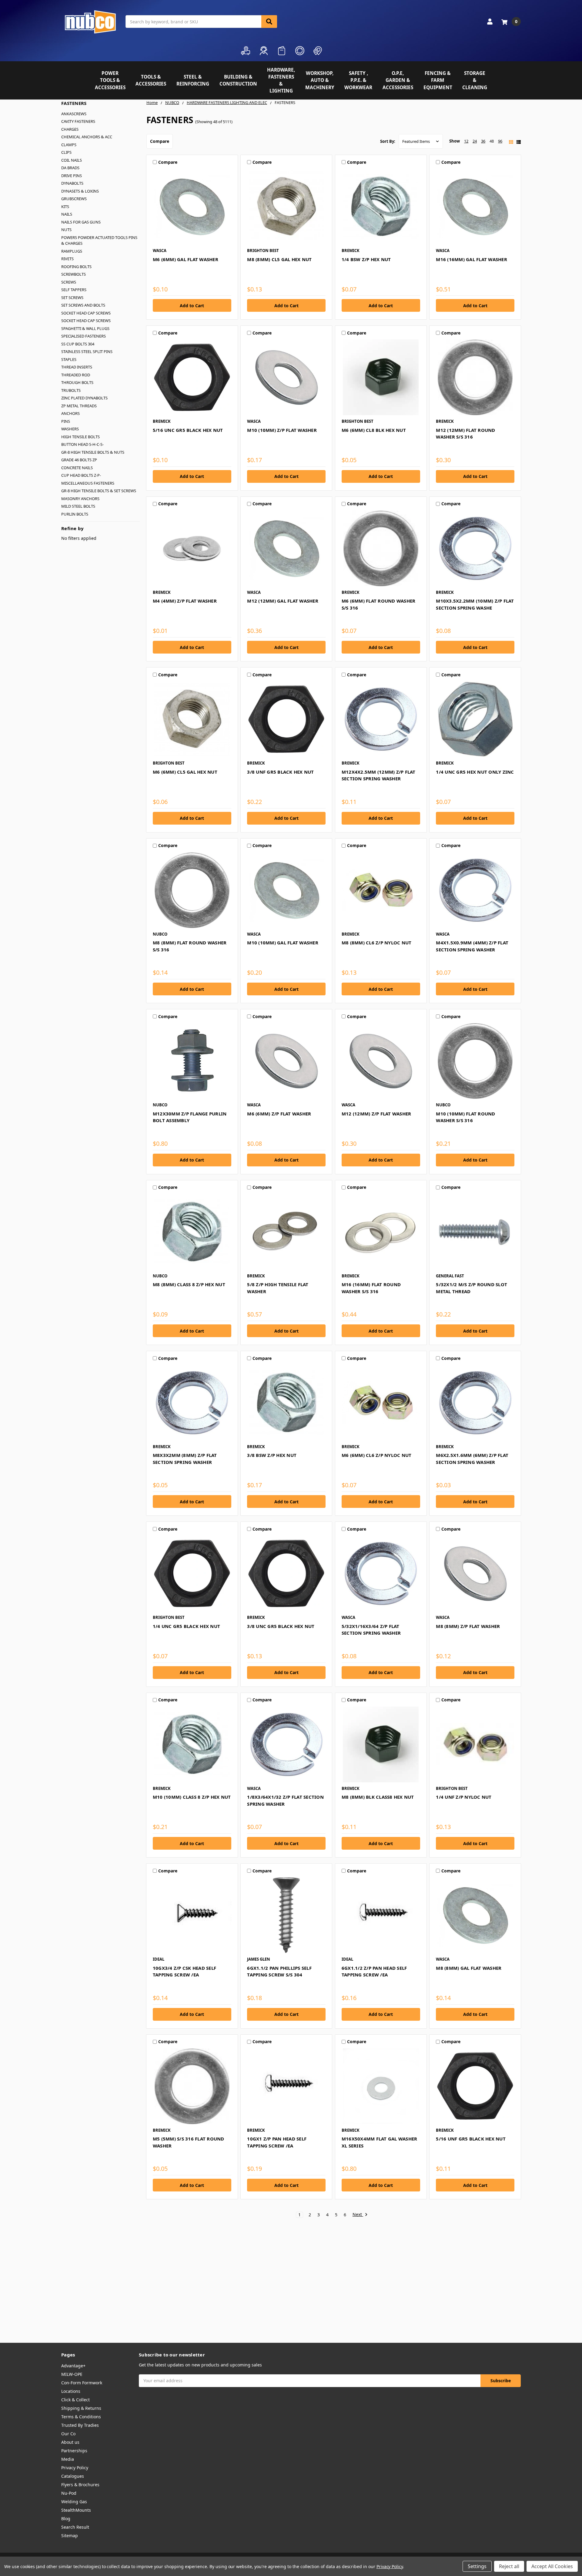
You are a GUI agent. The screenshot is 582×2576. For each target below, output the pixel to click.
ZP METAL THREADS (79, 406)
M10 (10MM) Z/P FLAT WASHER (282, 430)
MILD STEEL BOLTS (78, 506)
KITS (65, 207)
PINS (66, 421)
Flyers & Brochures (80, 2485)
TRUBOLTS (71, 390)
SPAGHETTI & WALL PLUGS (85, 328)
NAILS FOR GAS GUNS (81, 222)
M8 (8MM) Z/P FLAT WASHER (468, 1626)
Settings (477, 2566)
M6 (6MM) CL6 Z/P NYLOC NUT (377, 1455)
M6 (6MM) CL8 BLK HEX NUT (374, 430)
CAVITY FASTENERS (78, 121)
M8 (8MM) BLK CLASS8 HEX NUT (378, 1797)
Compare (160, 141)
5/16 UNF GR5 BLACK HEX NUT (471, 2139)
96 (500, 141)
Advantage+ (73, 2366)
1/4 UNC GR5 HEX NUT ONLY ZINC (475, 772)
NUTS (66, 230)
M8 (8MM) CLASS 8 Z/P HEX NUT (189, 1284)
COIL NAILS (72, 160)
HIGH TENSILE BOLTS (80, 437)
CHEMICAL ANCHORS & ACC (87, 137)
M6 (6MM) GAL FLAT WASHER (186, 259)
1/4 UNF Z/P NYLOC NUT (464, 1797)
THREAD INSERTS (77, 367)
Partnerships (74, 2451)
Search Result (75, 2527)
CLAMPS (69, 145)
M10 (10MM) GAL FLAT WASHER (283, 943)
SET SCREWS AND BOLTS (83, 305)
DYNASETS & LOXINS (80, 191)
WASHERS (70, 429)
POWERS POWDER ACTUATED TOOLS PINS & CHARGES (99, 240)
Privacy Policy (75, 2468)
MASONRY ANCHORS (80, 499)
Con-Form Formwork (82, 2383)
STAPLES (69, 359)
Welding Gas (74, 2502)
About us (70, 2442)
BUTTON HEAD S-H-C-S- (82, 444)
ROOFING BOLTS (76, 267)
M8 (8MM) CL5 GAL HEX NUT (279, 259)
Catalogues (73, 2476)
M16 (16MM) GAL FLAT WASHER (472, 259)
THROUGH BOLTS (77, 382)
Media (68, 2459)
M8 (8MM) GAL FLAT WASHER (469, 1968)
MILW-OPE (72, 2374)
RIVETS (67, 259)
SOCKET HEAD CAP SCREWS (86, 313)
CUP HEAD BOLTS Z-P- (81, 475)
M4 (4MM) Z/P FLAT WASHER (185, 601)
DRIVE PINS (72, 176)
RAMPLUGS (72, 251)
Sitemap (70, 2536)
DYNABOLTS (72, 183)
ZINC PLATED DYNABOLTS (84, 398)
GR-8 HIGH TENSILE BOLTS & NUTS (93, 452)
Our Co (68, 2434)
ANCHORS (70, 413)
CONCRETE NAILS (77, 468)
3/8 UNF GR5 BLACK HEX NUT (280, 772)
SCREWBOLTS (74, 274)
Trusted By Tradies (80, 2425)
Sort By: (388, 141)
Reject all (509, 2566)
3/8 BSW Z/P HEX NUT (272, 1455)
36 (483, 141)
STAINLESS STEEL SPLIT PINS (87, 351)
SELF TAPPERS (74, 290)
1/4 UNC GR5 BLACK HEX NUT (186, 1626)
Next (358, 2215)
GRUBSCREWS (74, 199)
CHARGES (70, 129)
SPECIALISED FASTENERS (84, 336)
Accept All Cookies (552, 2566)
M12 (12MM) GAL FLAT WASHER (283, 601)
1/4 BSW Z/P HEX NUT (366, 259)
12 (466, 141)
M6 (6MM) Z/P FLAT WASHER (279, 1114)
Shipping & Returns (81, 2408)
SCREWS (69, 282)
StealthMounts (76, 2510)
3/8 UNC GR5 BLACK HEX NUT (281, 1626)
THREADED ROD (76, 375)
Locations (71, 2391)
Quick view (192, 207)
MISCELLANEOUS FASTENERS (88, 483)
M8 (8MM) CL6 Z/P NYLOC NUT (377, 943)
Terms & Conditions (81, 2417)
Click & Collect (75, 2400)
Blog (66, 2519)
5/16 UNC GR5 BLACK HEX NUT (188, 430)
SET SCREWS (72, 298)
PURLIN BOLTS (75, 514)
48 (492, 141)
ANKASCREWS (74, 114)
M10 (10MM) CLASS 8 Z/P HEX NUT (192, 1797)
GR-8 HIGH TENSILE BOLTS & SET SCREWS (99, 491)
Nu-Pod (69, 2493)
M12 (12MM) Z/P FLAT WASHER (376, 1114)
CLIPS (66, 152)
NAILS (67, 214)
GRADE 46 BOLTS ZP (79, 460)
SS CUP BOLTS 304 (78, 344)
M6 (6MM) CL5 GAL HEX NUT (185, 772)
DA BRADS (70, 168)
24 (475, 141)
